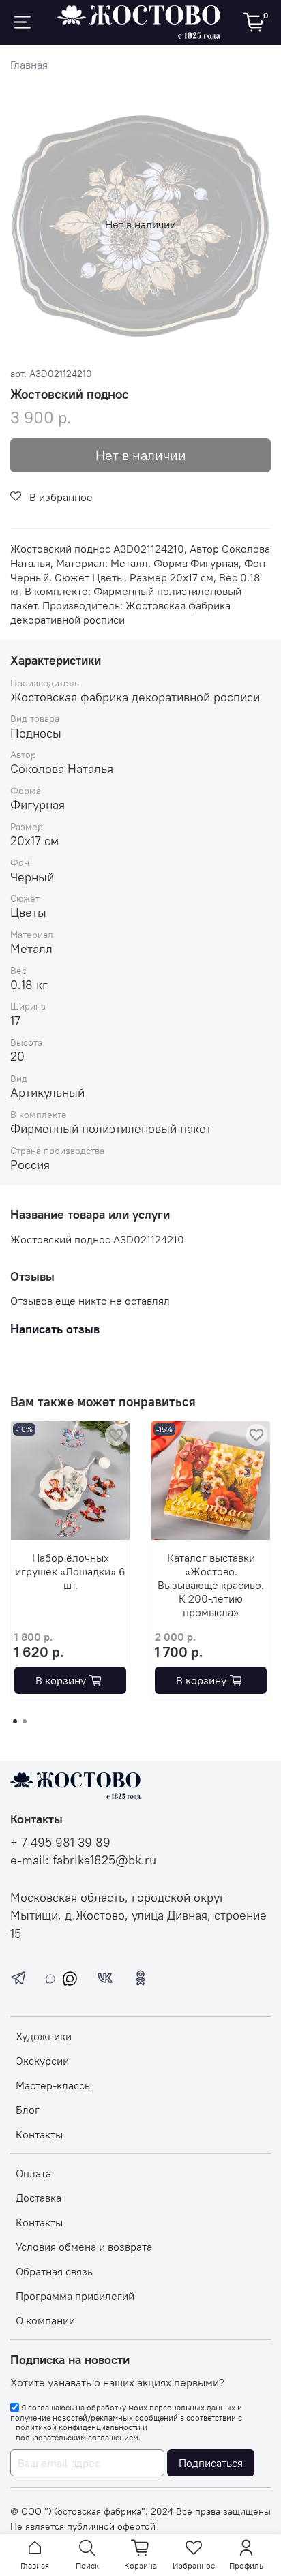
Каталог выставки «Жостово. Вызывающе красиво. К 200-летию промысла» (211, 1585)
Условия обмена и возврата (84, 2247)
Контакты (39, 2134)
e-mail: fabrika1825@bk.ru (83, 1860)
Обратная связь (54, 2271)
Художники (44, 2036)
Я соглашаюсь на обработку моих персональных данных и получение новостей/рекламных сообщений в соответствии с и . (126, 2422)
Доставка (39, 2198)
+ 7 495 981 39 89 (60, 1843)
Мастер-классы (54, 2085)
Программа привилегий (75, 2296)
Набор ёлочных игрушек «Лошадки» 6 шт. (70, 1571)
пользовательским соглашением (77, 2438)
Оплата (33, 2173)
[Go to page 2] (25, 1721)
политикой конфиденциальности (78, 2427)
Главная (29, 65)
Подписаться (211, 2463)
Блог (28, 2110)
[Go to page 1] (15, 1721)
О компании (45, 2320)
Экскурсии (42, 2061)
